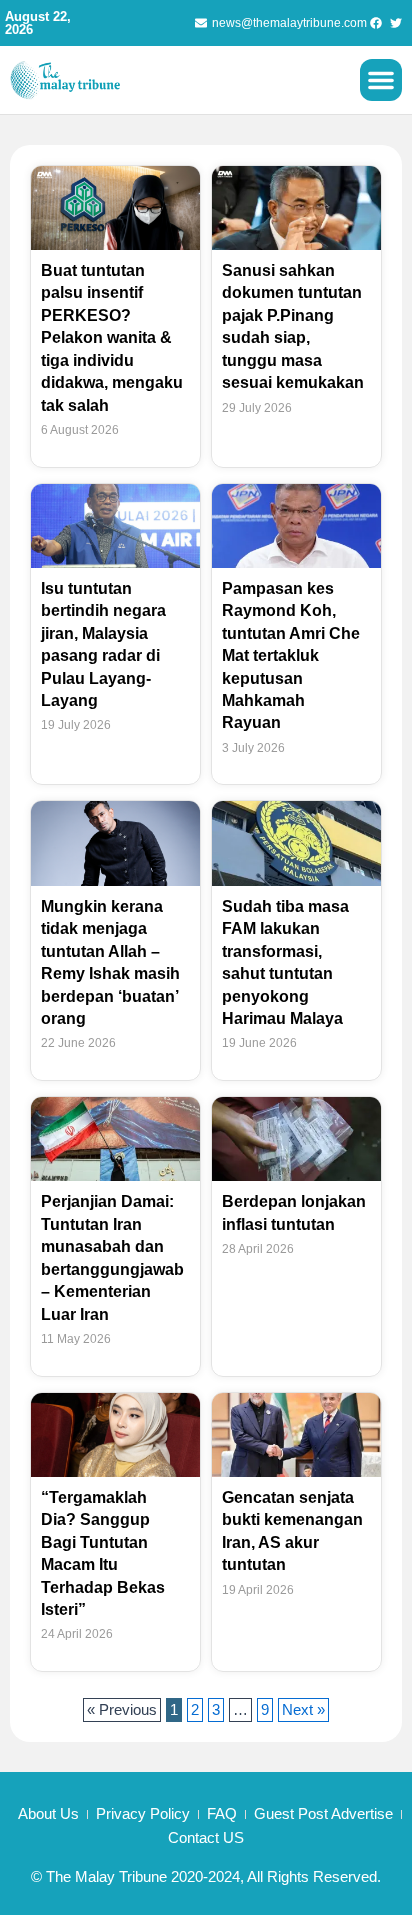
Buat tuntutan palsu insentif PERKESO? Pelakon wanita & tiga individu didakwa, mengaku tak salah (112, 337)
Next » (303, 1710)
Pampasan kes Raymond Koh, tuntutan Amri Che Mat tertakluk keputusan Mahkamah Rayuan (291, 655)
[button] (381, 80)
